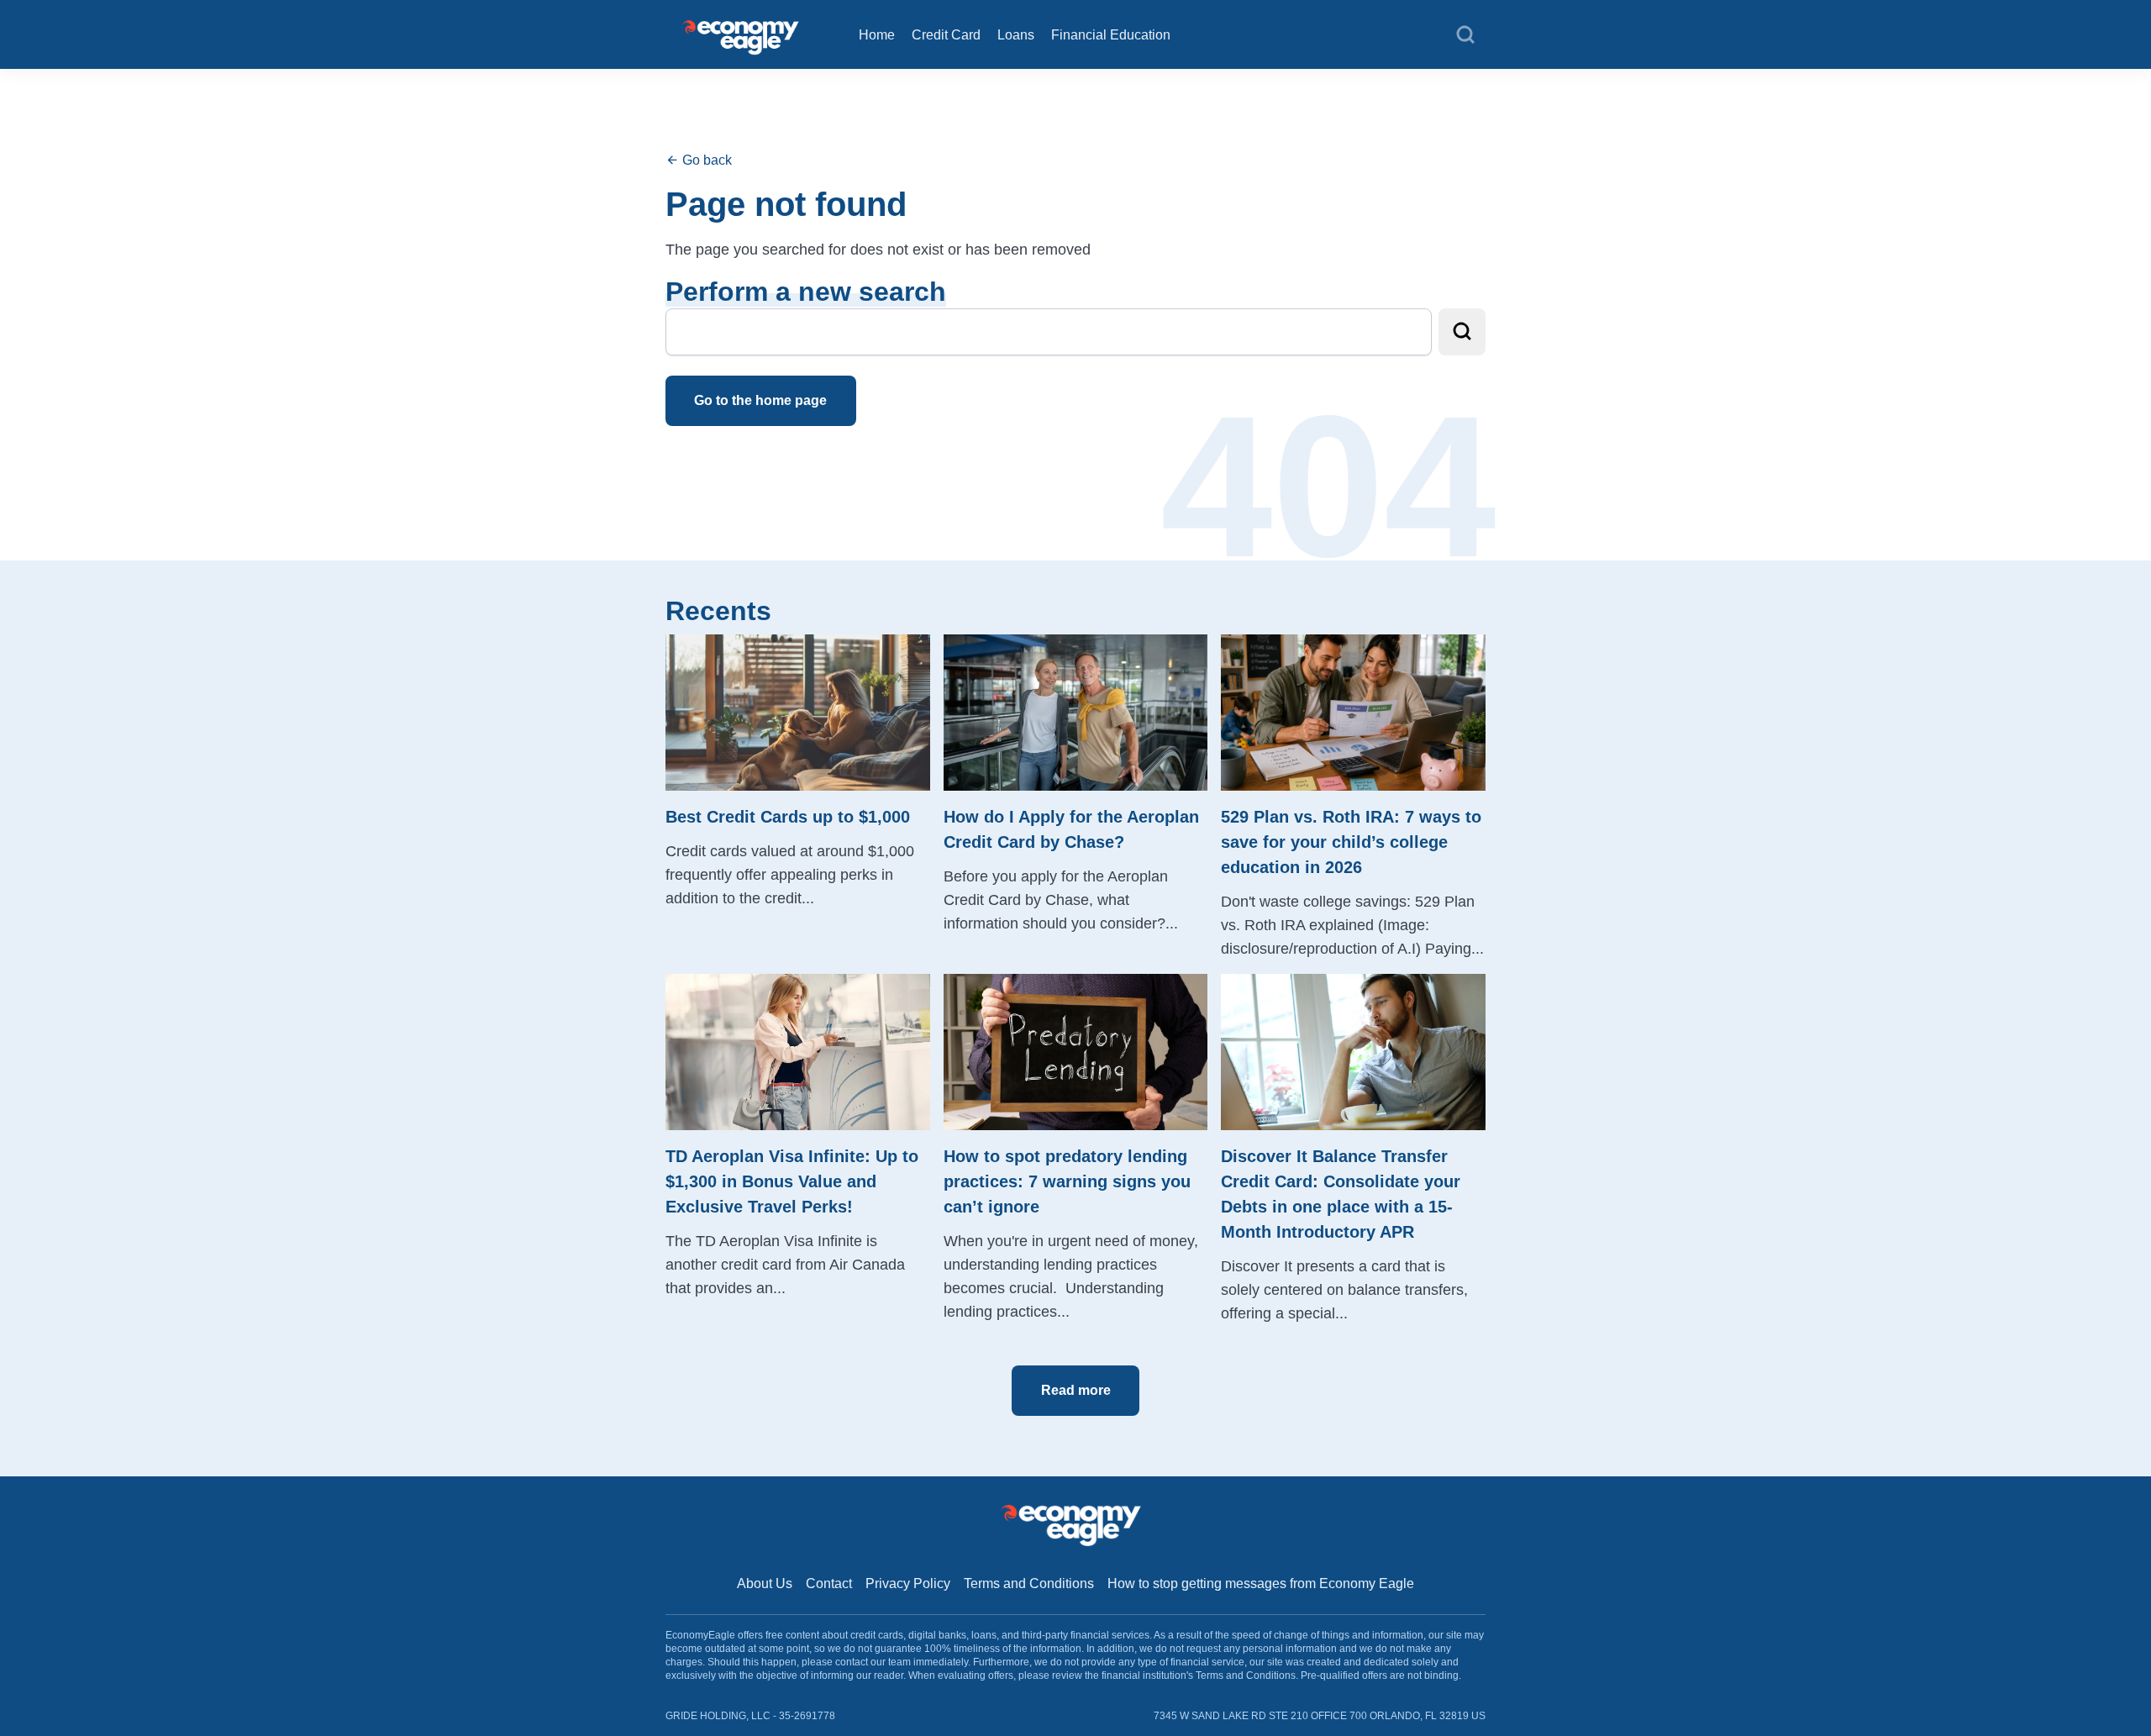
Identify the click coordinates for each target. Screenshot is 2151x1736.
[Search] (1465, 35)
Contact (829, 1583)
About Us (765, 1583)
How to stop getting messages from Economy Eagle (1261, 1583)
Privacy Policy (908, 1583)
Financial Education (1111, 35)
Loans (1016, 35)
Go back (705, 160)
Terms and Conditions (1029, 1583)
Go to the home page (760, 400)
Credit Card (946, 35)
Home (877, 35)
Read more (1076, 1390)
